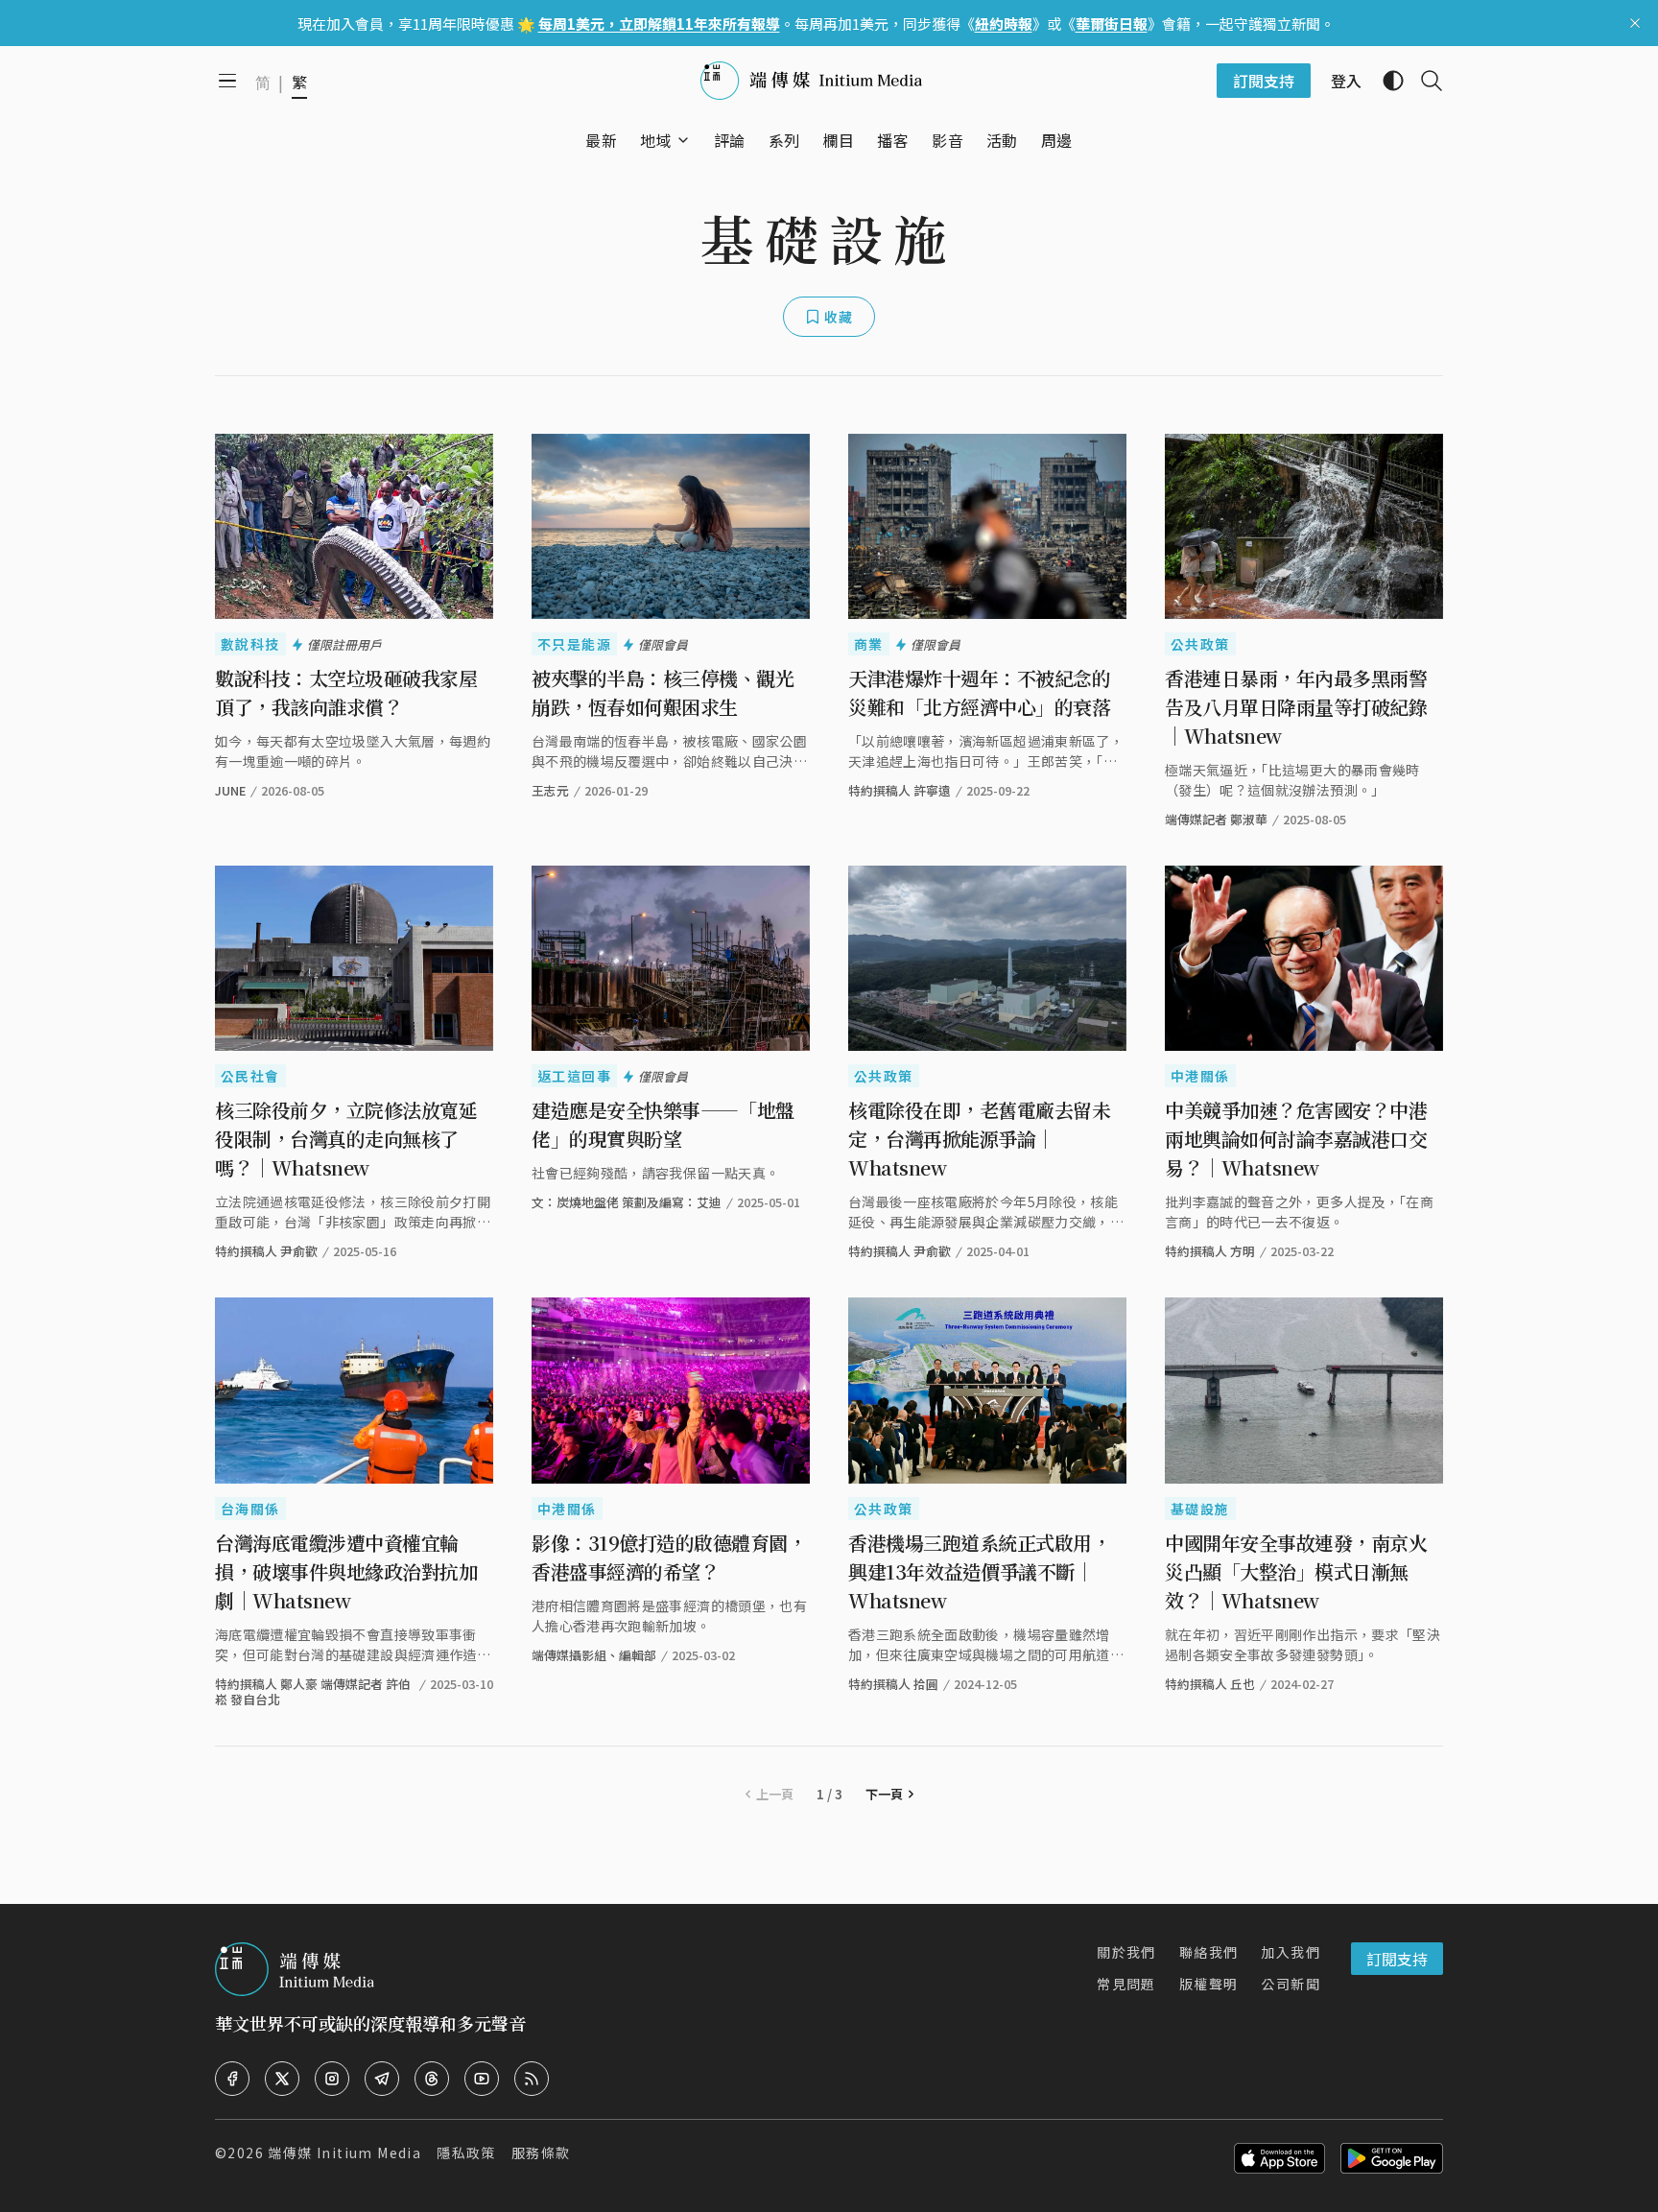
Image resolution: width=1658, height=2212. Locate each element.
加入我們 (1291, 1952)
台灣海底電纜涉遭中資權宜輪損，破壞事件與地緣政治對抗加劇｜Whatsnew (346, 1571)
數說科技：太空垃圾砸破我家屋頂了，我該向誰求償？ (346, 692)
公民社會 (250, 1076)
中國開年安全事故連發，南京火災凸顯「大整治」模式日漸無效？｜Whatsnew (1296, 1571)
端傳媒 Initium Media (344, 2153)
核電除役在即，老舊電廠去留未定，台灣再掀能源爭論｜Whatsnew (979, 1139)
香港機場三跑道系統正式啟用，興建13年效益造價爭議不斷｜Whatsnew (979, 1571)
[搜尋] (1424, 81)
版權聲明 (1209, 1984)
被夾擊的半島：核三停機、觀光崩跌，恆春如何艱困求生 (663, 692)
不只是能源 (574, 644)
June (230, 790)
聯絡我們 (1209, 1952)
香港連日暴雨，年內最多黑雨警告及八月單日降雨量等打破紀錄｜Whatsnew (1296, 707)
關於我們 (1126, 1952)
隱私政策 (466, 2153)
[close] (1635, 23)
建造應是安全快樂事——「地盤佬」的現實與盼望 (663, 1124)
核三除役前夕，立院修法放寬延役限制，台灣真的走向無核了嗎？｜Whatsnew (346, 1139)
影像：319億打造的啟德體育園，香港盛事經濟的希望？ (669, 1557)
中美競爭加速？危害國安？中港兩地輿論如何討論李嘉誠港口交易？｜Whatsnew (1296, 1139)
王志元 (550, 790)
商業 (869, 644)
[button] (656, 140)
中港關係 (1200, 1076)
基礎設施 (1200, 1509)
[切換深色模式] (1386, 81)
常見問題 (1126, 1984)
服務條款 (541, 2153)
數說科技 (250, 644)
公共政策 (1200, 644)
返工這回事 (574, 1076)
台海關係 (250, 1509)
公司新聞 (1291, 1984)
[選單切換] (683, 140)
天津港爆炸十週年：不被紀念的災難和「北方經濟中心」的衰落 (979, 692)
